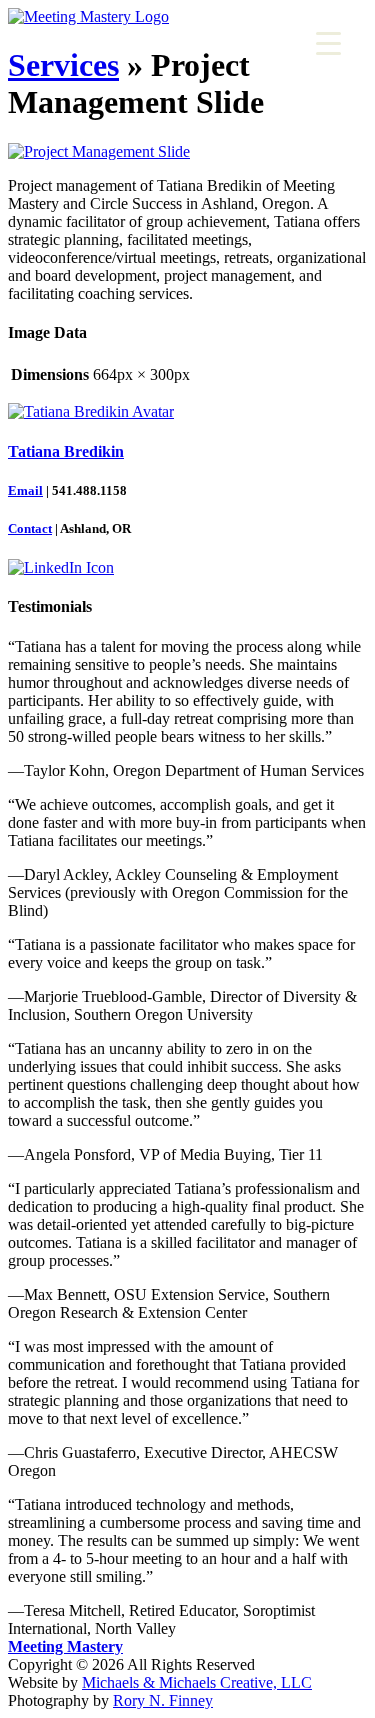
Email (25, 490)
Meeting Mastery (65, 1646)
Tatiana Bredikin (66, 451)
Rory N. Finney (163, 1700)
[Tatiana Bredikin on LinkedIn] (61, 567)
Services (63, 65)
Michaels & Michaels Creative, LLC (197, 1682)
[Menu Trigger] (328, 42)
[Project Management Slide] (99, 151)
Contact (30, 528)
